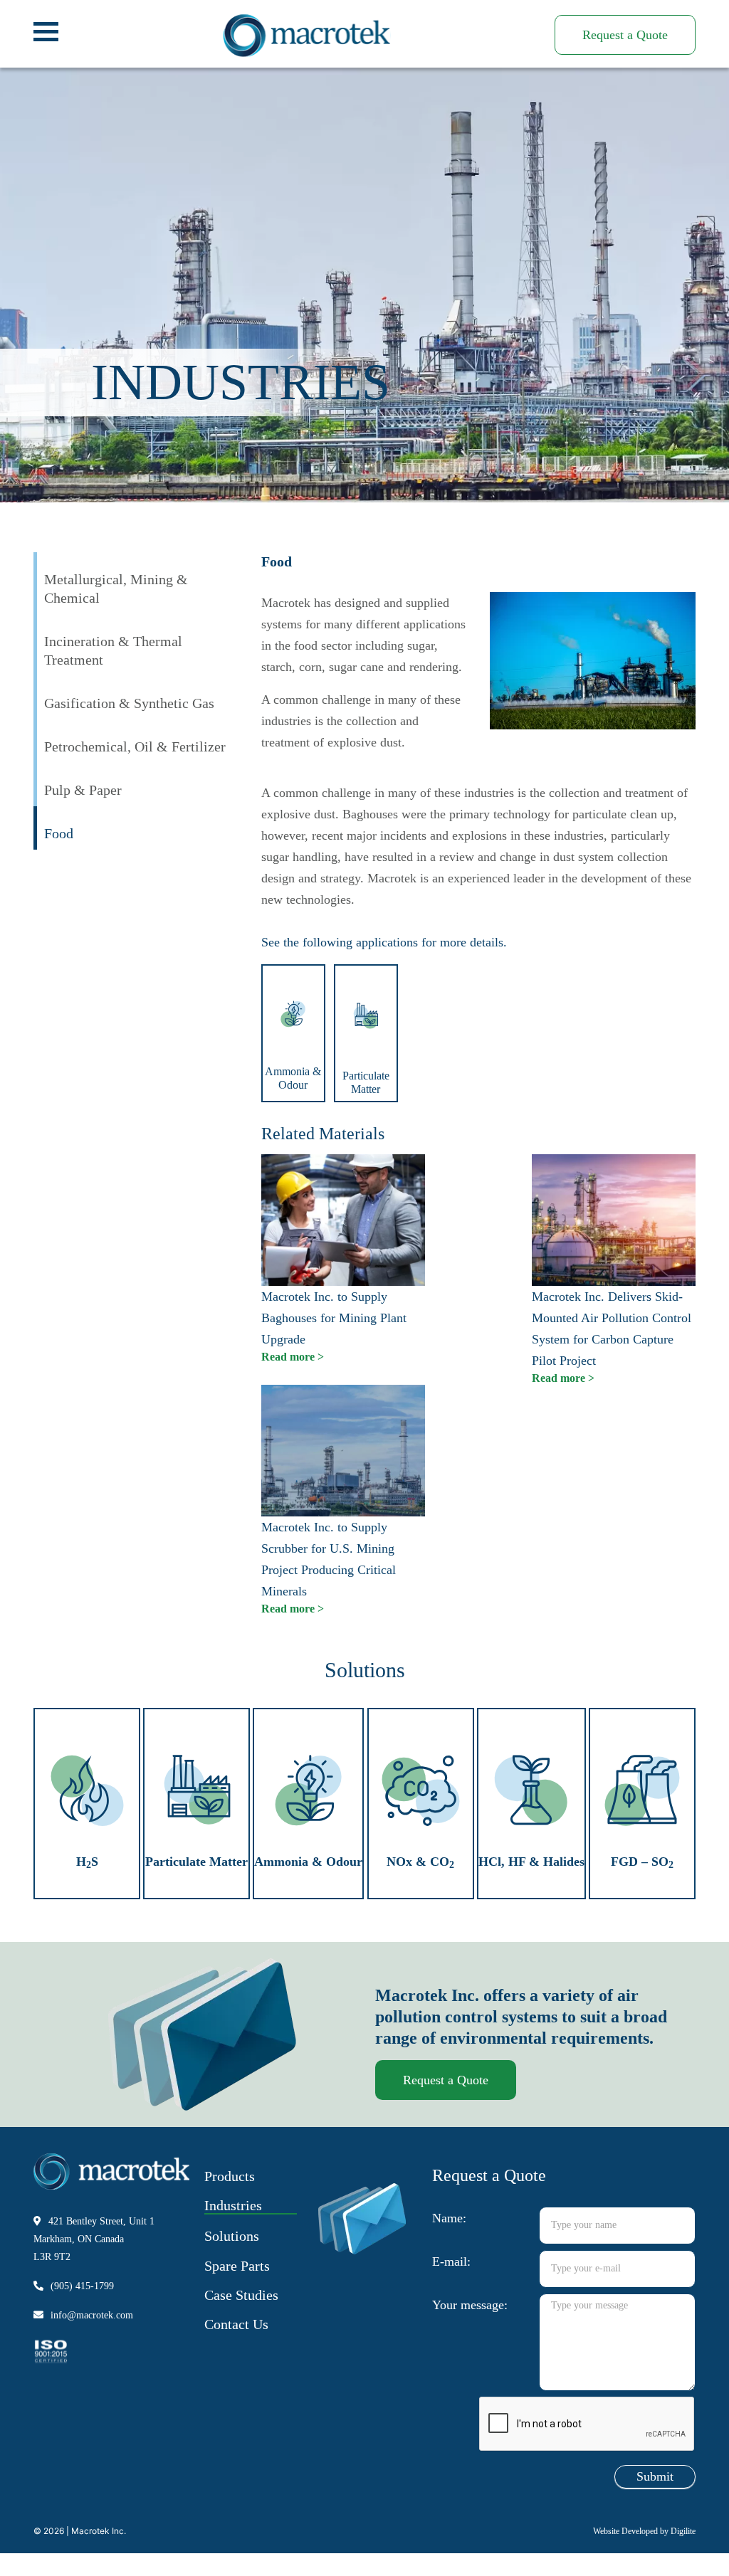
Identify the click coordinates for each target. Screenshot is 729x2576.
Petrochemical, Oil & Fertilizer (135, 746)
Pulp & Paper (83, 790)
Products (230, 2176)
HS (87, 1862)
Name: (449, 2218)
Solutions (232, 2236)
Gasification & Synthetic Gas (129, 703)
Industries (233, 2205)
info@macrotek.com (92, 2315)
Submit (655, 2476)
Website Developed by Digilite (644, 2531)
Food (59, 833)
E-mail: (451, 2261)
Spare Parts (237, 2266)
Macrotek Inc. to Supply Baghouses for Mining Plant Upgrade (334, 1318)
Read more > (293, 1357)
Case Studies (241, 2295)
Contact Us (236, 2324)
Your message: (470, 2305)
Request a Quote (625, 35)
